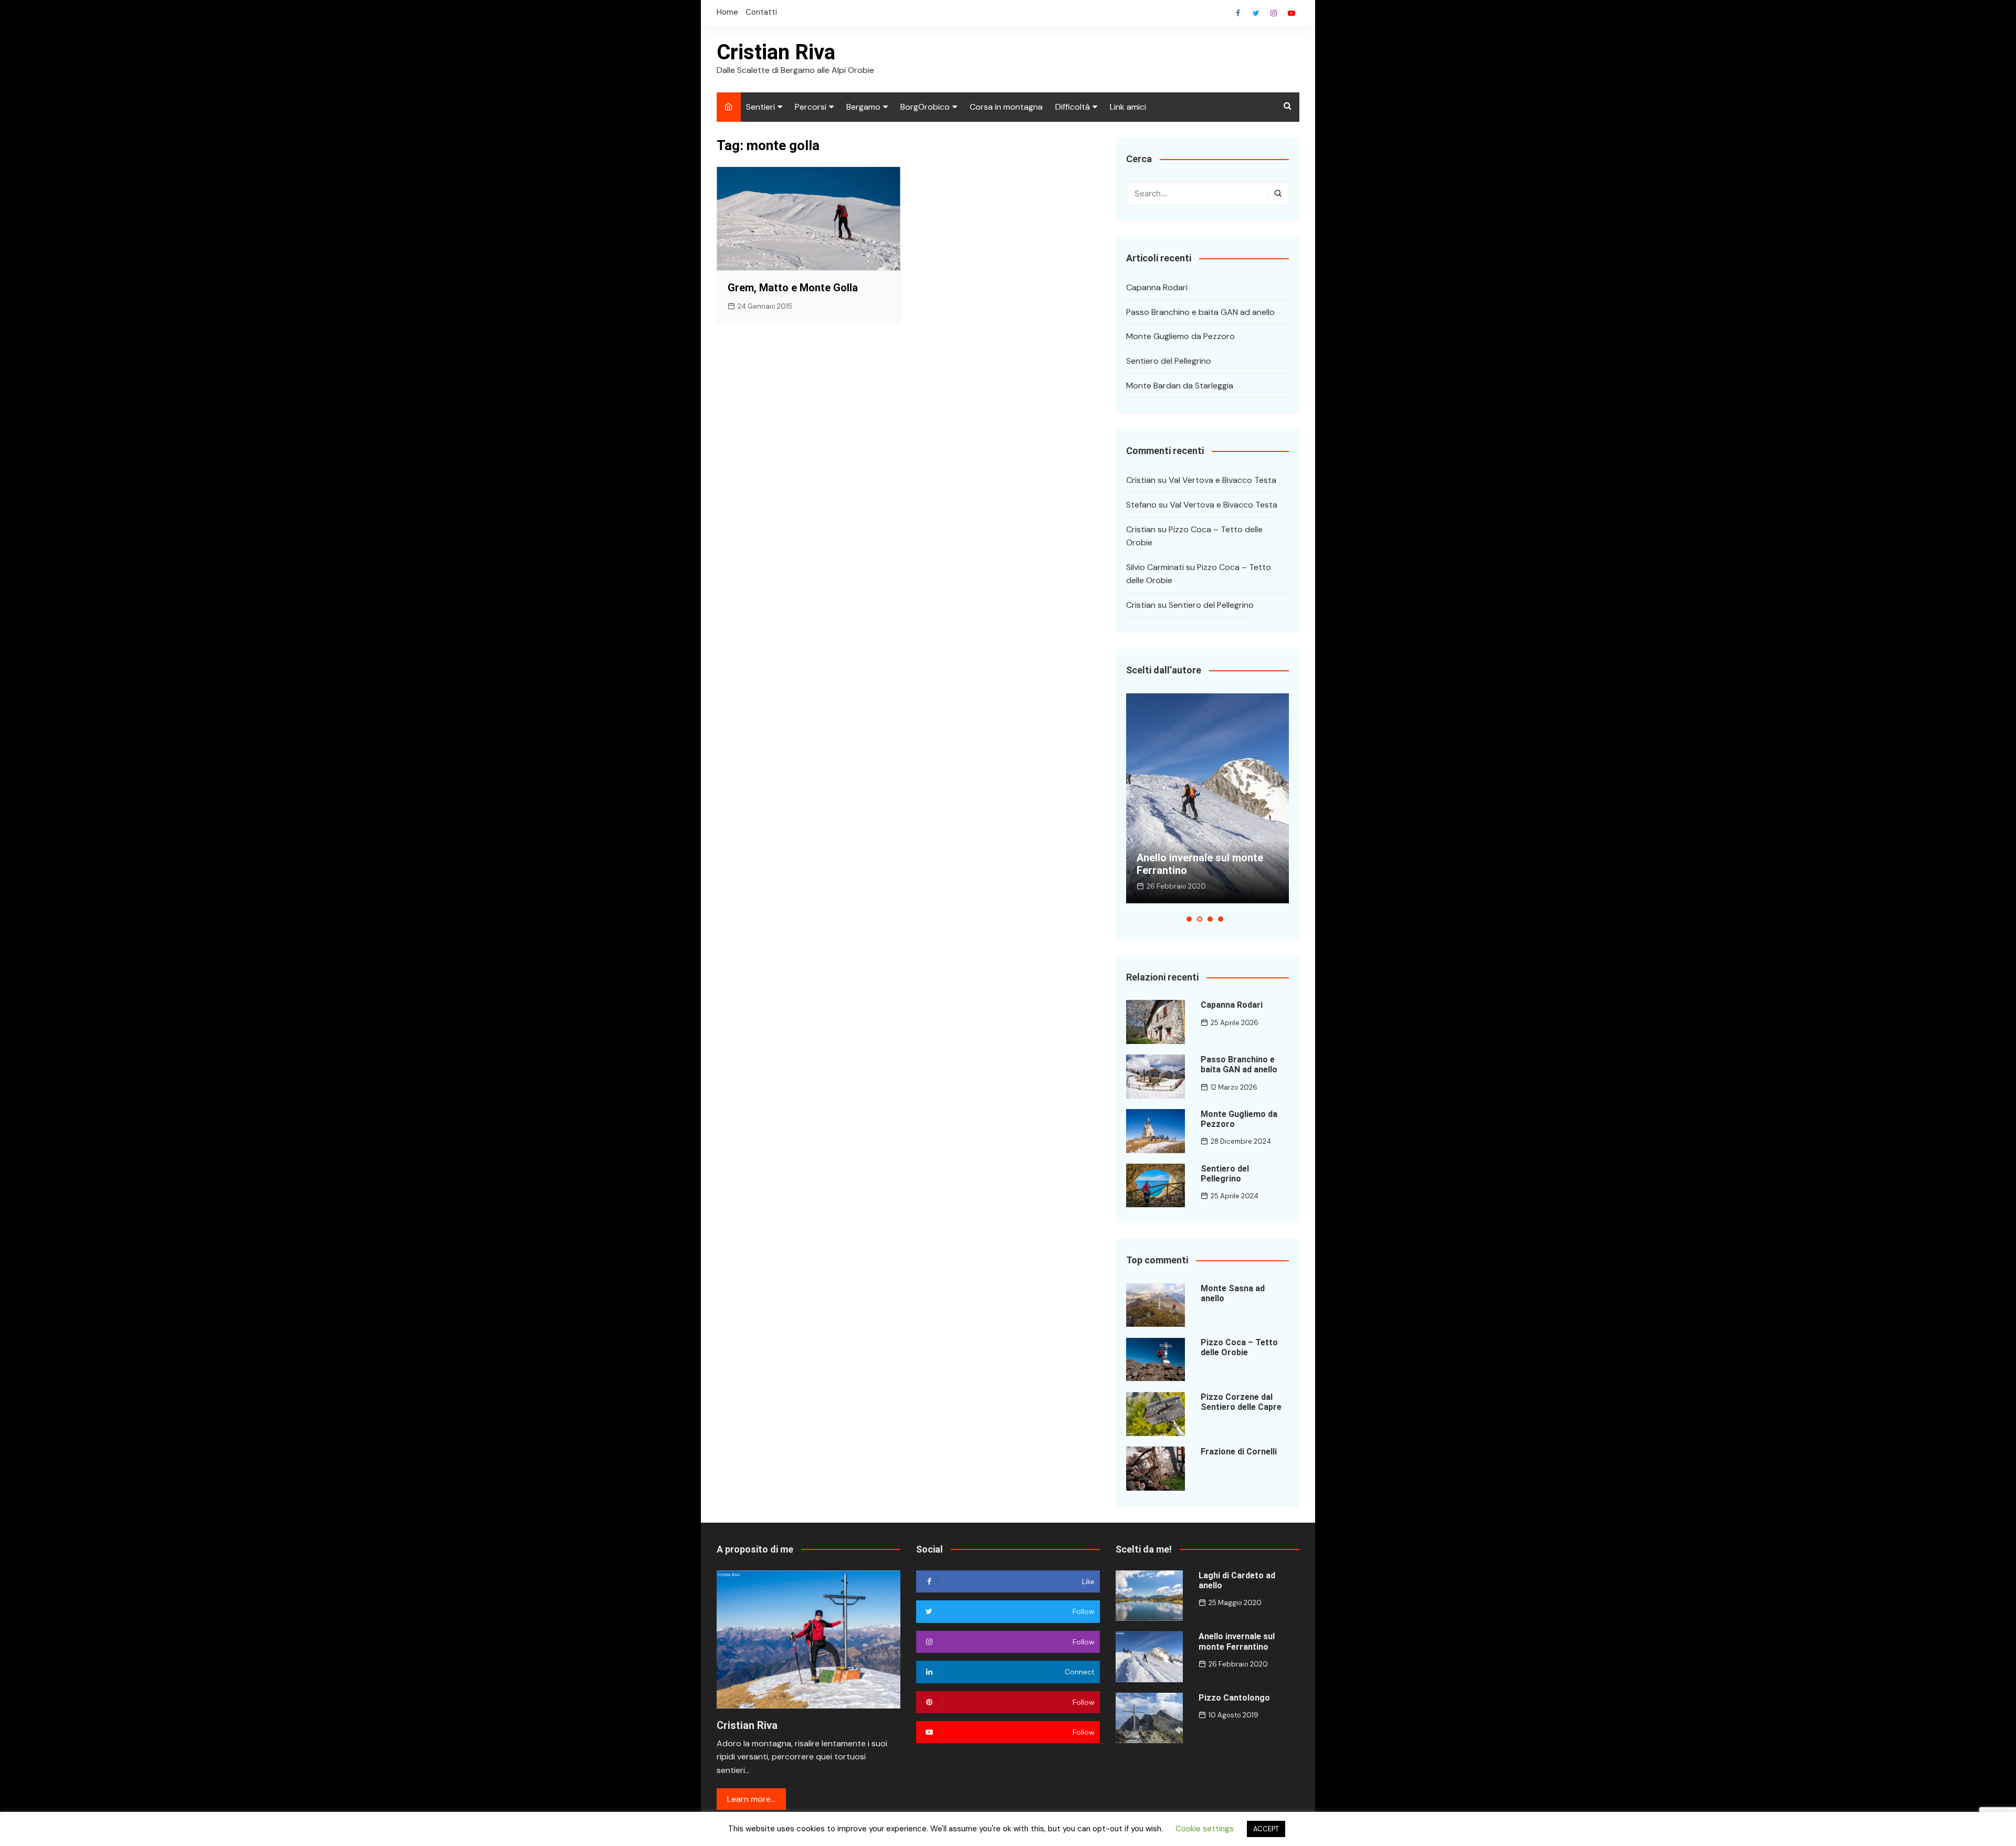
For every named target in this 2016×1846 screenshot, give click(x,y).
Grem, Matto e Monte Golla (793, 288)
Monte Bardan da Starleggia (1180, 386)
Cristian (1141, 480)
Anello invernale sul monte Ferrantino (1237, 1641)
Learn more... (751, 1799)
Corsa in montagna (1006, 107)
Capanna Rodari (1157, 287)
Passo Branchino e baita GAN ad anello (1200, 312)
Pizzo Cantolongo (1234, 1698)
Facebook (1238, 13)
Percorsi (811, 107)
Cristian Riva (776, 52)
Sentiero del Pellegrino (1169, 361)
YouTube (1291, 13)
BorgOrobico (925, 107)
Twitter (1256, 13)
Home (727, 12)
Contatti (761, 12)
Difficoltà (1073, 107)
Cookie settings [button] (1205, 1829)
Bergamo (863, 107)
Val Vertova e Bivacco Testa (1222, 480)
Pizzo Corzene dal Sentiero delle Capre (1241, 1402)
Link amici (1128, 107)
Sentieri (760, 107)
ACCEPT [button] (1266, 1829)
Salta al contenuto (1274, 13)
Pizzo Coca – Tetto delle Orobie (1239, 1347)
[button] (1189, 919)
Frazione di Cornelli (1239, 1452)
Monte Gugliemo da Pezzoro (1180, 336)
